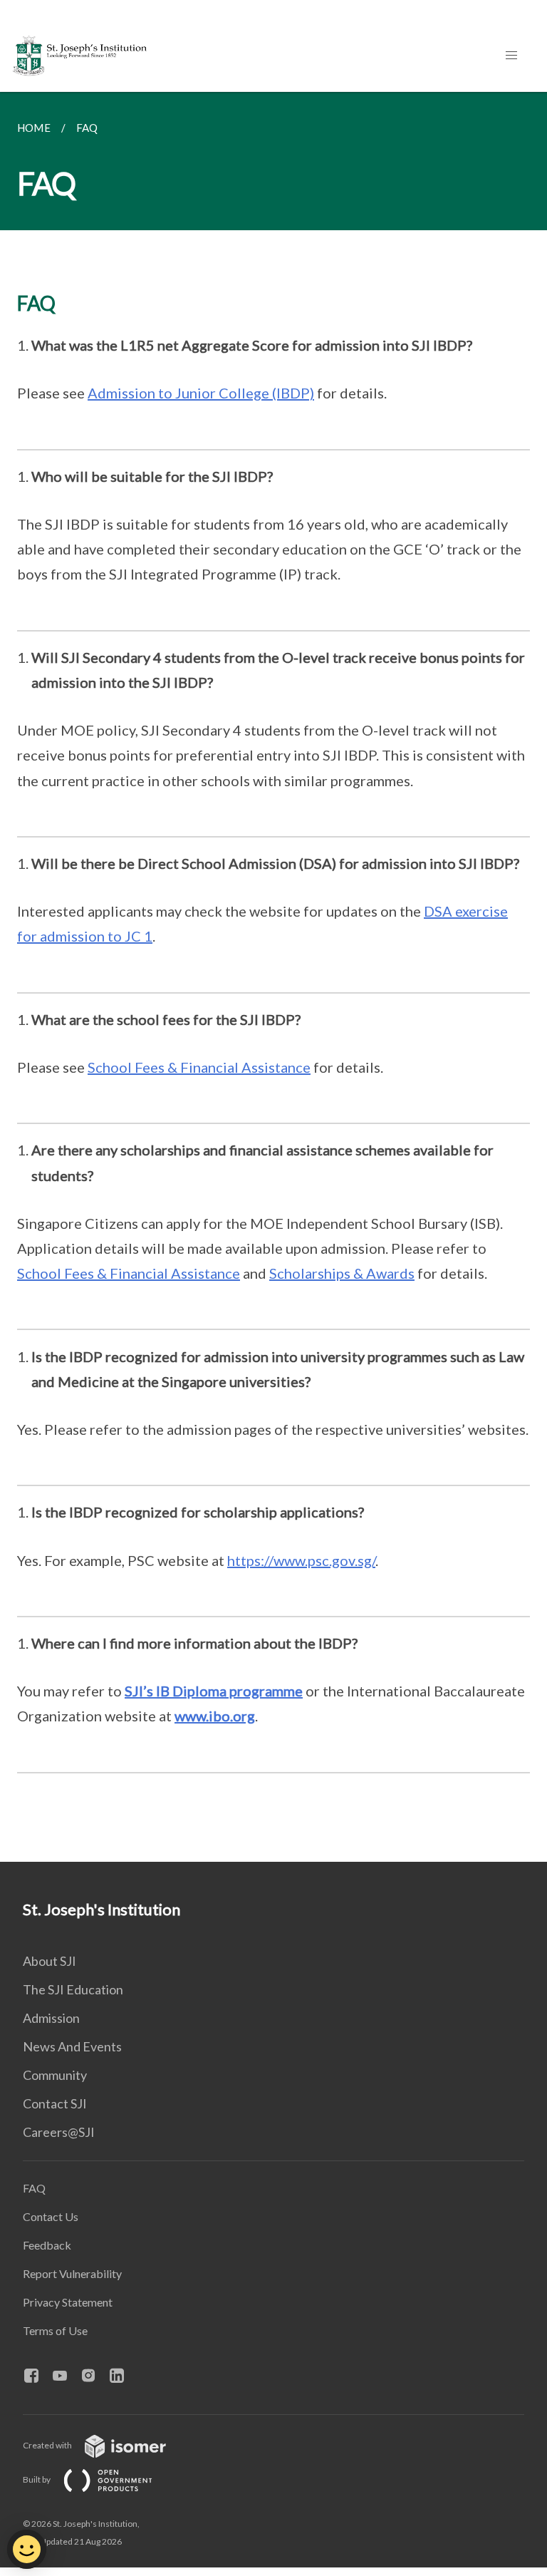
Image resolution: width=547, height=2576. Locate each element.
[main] (273, 977)
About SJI (50, 1961)
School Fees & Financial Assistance (199, 1067)
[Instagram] (94, 2376)
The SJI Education (73, 1989)
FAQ (34, 2188)
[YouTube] (66, 2376)
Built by (37, 2479)
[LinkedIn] (123, 2376)
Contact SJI (55, 2103)
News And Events (72, 2046)
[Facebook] (37, 2376)
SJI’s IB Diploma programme (214, 1691)
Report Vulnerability (72, 2273)
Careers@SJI (59, 2132)
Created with (48, 2445)
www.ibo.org (215, 1716)
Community (55, 2075)
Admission (51, 2018)
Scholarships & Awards (342, 1273)
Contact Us (51, 2216)
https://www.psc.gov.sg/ (301, 1560)
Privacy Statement (68, 2302)
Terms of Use (55, 2330)
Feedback (47, 2245)
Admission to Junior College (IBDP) (201, 393)
